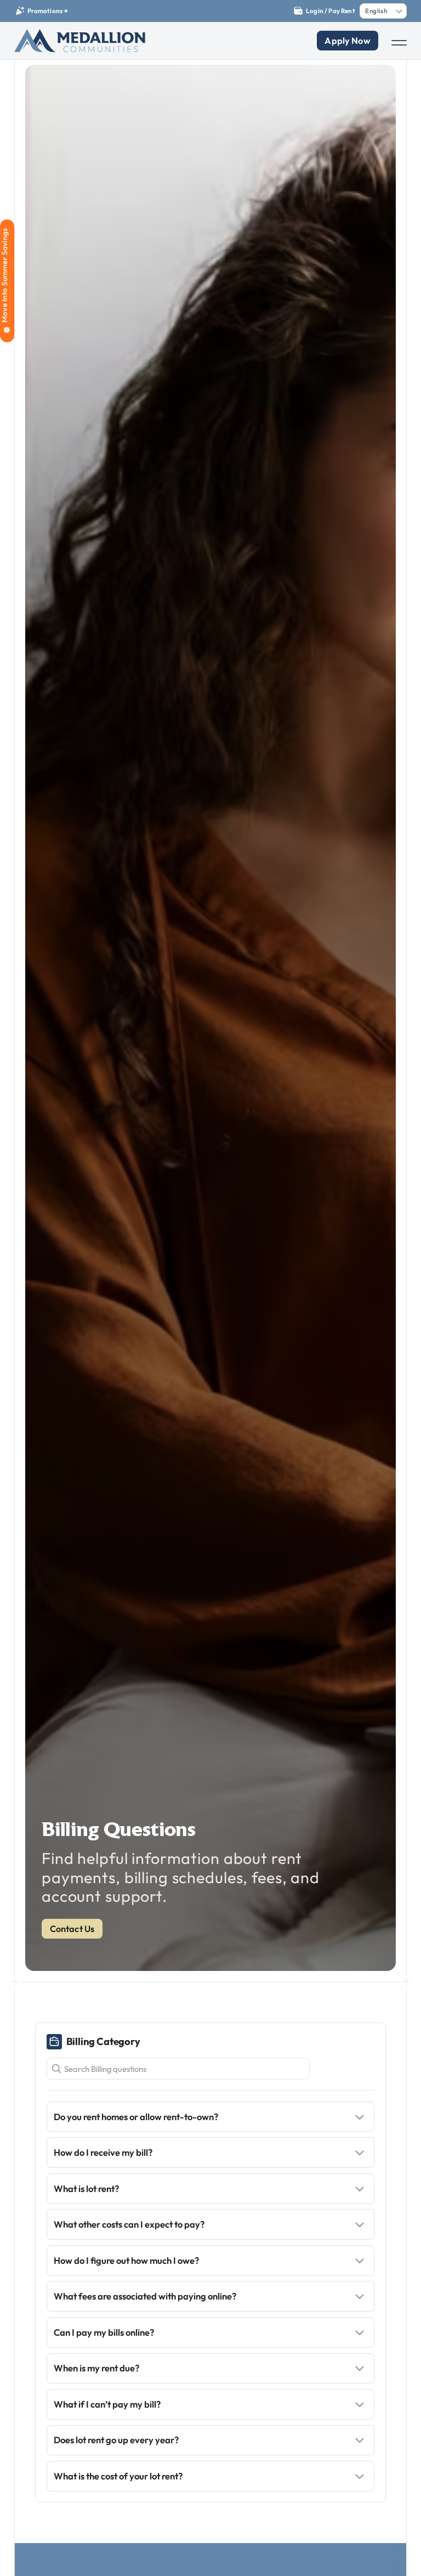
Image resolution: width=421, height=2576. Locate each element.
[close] (399, 43)
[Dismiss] (416, 5)
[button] (211, 2117)
